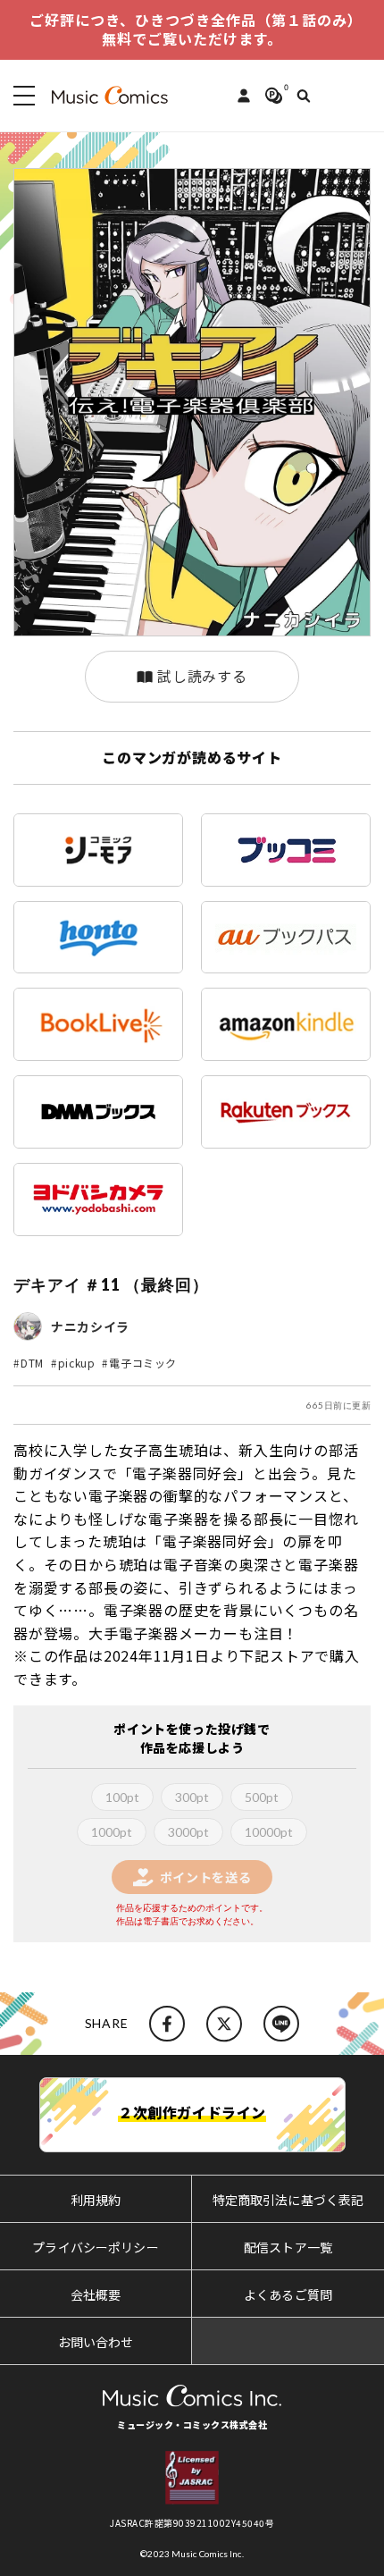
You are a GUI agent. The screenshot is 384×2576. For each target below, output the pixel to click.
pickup (77, 1363)
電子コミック (143, 1363)
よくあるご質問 (288, 2294)
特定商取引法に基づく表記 (288, 2200)
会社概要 (96, 2294)
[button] (21, 96)
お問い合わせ (96, 2342)
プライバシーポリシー (95, 2247)
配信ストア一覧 (288, 2247)
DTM (32, 1363)
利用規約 (96, 2200)
